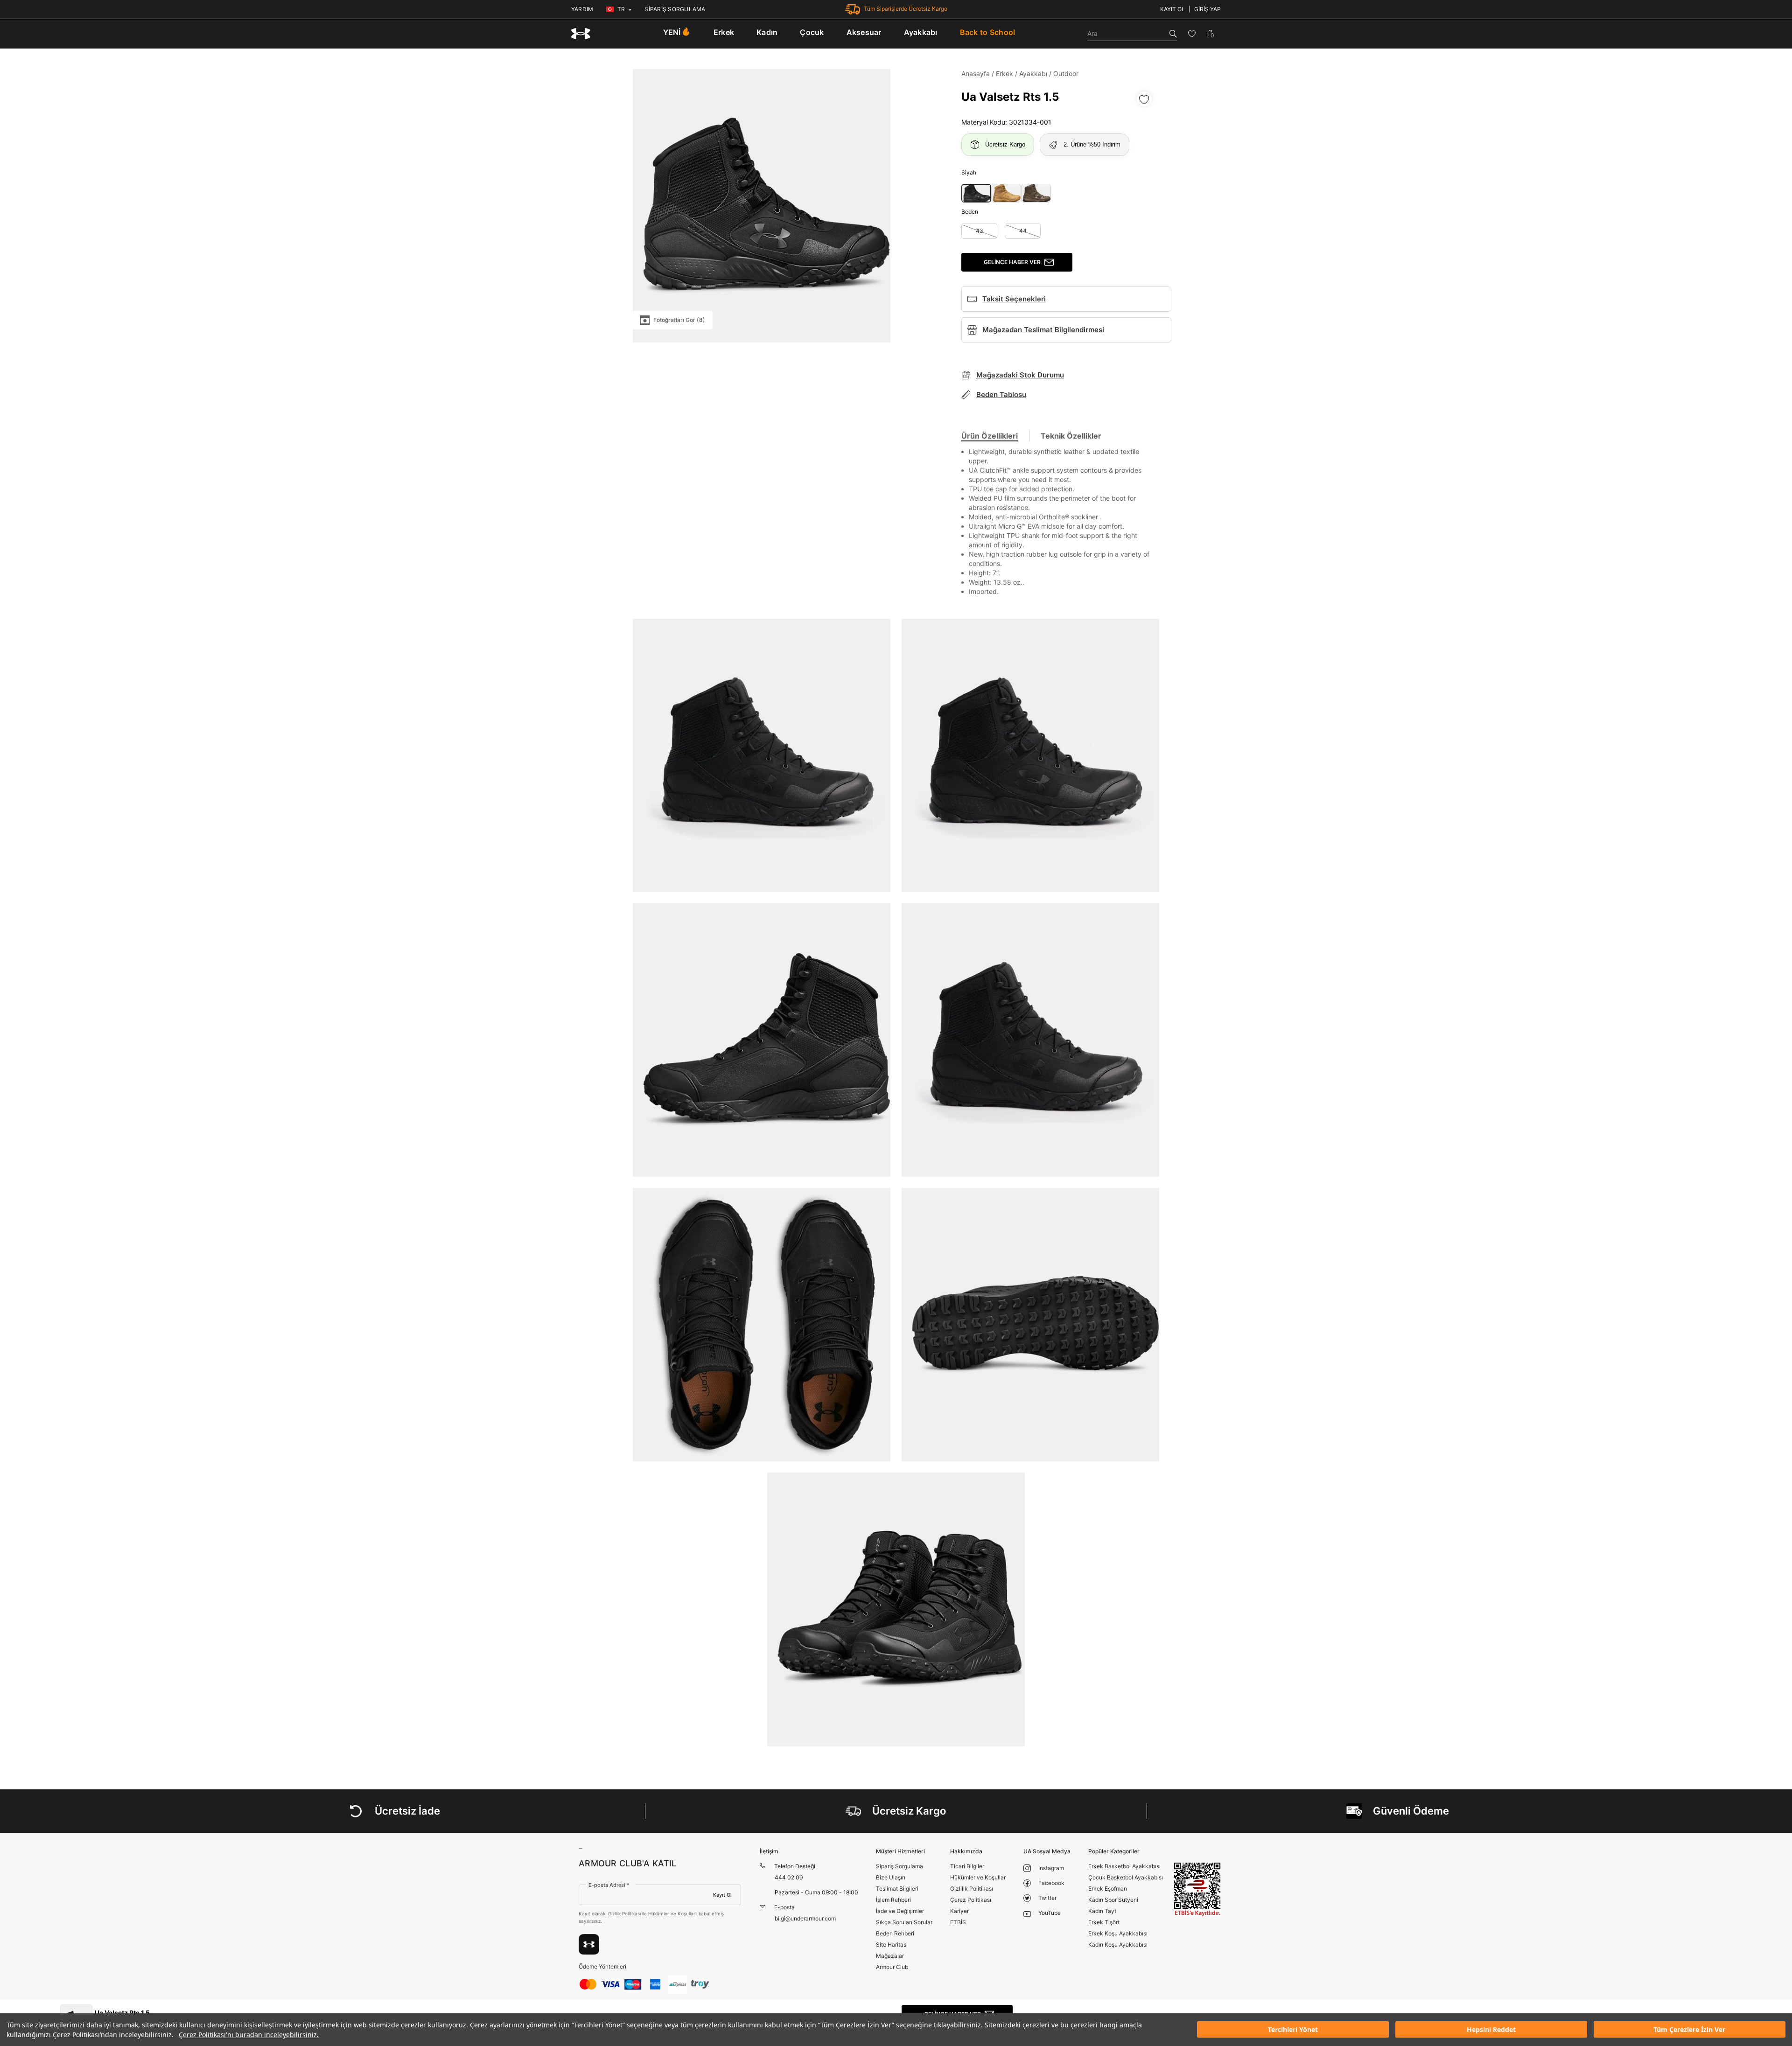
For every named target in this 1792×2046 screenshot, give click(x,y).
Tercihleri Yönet (1293, 2030)
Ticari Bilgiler (967, 1866)
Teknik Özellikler (1071, 436)
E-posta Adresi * (609, 1885)
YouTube (1050, 1913)
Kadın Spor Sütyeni (1113, 1900)
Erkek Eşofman (1108, 1889)
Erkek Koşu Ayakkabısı (1118, 1933)
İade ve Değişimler (900, 1911)
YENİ (672, 32)
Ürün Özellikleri (990, 436)
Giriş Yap (1207, 9)
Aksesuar (864, 32)
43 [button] (980, 231)
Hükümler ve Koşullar (672, 1913)
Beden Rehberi (895, 1933)
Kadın (767, 32)
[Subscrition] (589, 1944)
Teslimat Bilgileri (897, 1889)
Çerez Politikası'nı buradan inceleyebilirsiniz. (249, 2035)
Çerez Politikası (971, 1900)
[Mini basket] (1210, 34)
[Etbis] (1197, 1889)
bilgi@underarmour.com (805, 1918)
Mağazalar (890, 1956)
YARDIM (582, 9)
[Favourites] (1192, 34)
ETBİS (958, 1922)
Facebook (1051, 1883)
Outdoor (1066, 73)
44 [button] (1023, 231)
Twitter (1047, 1898)
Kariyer (959, 1911)
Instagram (1051, 1868)
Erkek (724, 32)
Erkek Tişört (1104, 1922)
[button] (976, 193)
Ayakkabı (921, 32)
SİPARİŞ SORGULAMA (675, 9)
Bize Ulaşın (891, 1877)
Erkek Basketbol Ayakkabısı (1124, 1866)
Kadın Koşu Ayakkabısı (1118, 1945)
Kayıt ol (1172, 9)
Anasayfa (976, 73)
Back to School (988, 32)
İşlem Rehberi (893, 1900)
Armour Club (892, 1967)
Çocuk (812, 32)
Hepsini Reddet (1491, 2030)
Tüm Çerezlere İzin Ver (1689, 2030)
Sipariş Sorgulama (899, 1866)
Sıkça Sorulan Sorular (904, 1922)
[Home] (581, 34)
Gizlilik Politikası (624, 1913)
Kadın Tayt (1102, 1911)
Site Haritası (892, 1945)
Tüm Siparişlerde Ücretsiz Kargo (906, 9)
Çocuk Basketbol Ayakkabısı (1126, 1877)
